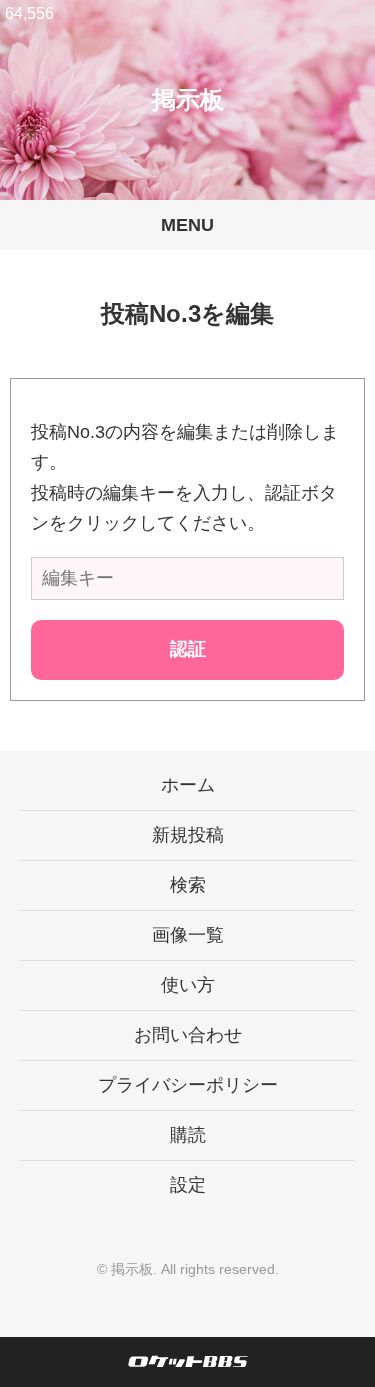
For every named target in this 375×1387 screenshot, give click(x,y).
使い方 (188, 985)
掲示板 (188, 99)
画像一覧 (188, 935)
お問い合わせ (188, 1035)
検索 (188, 885)
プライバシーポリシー (188, 1085)
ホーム (188, 785)
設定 (188, 1185)
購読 (188, 1135)
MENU (187, 225)
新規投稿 (188, 835)
